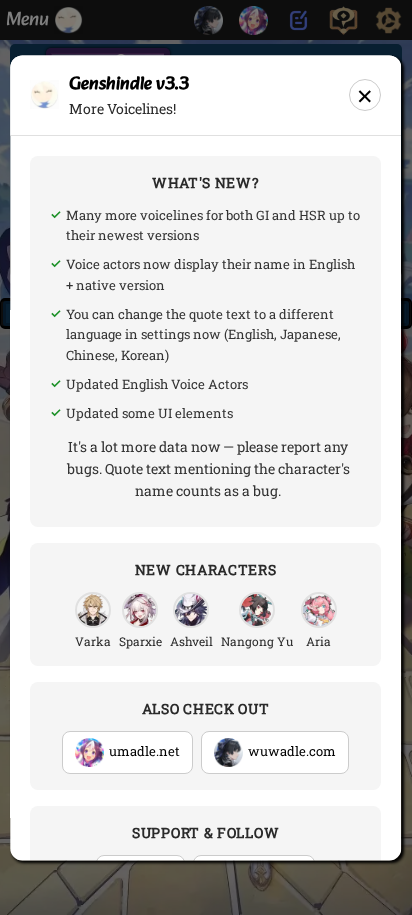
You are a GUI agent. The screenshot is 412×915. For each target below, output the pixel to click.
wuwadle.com (292, 752)
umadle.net (144, 752)
